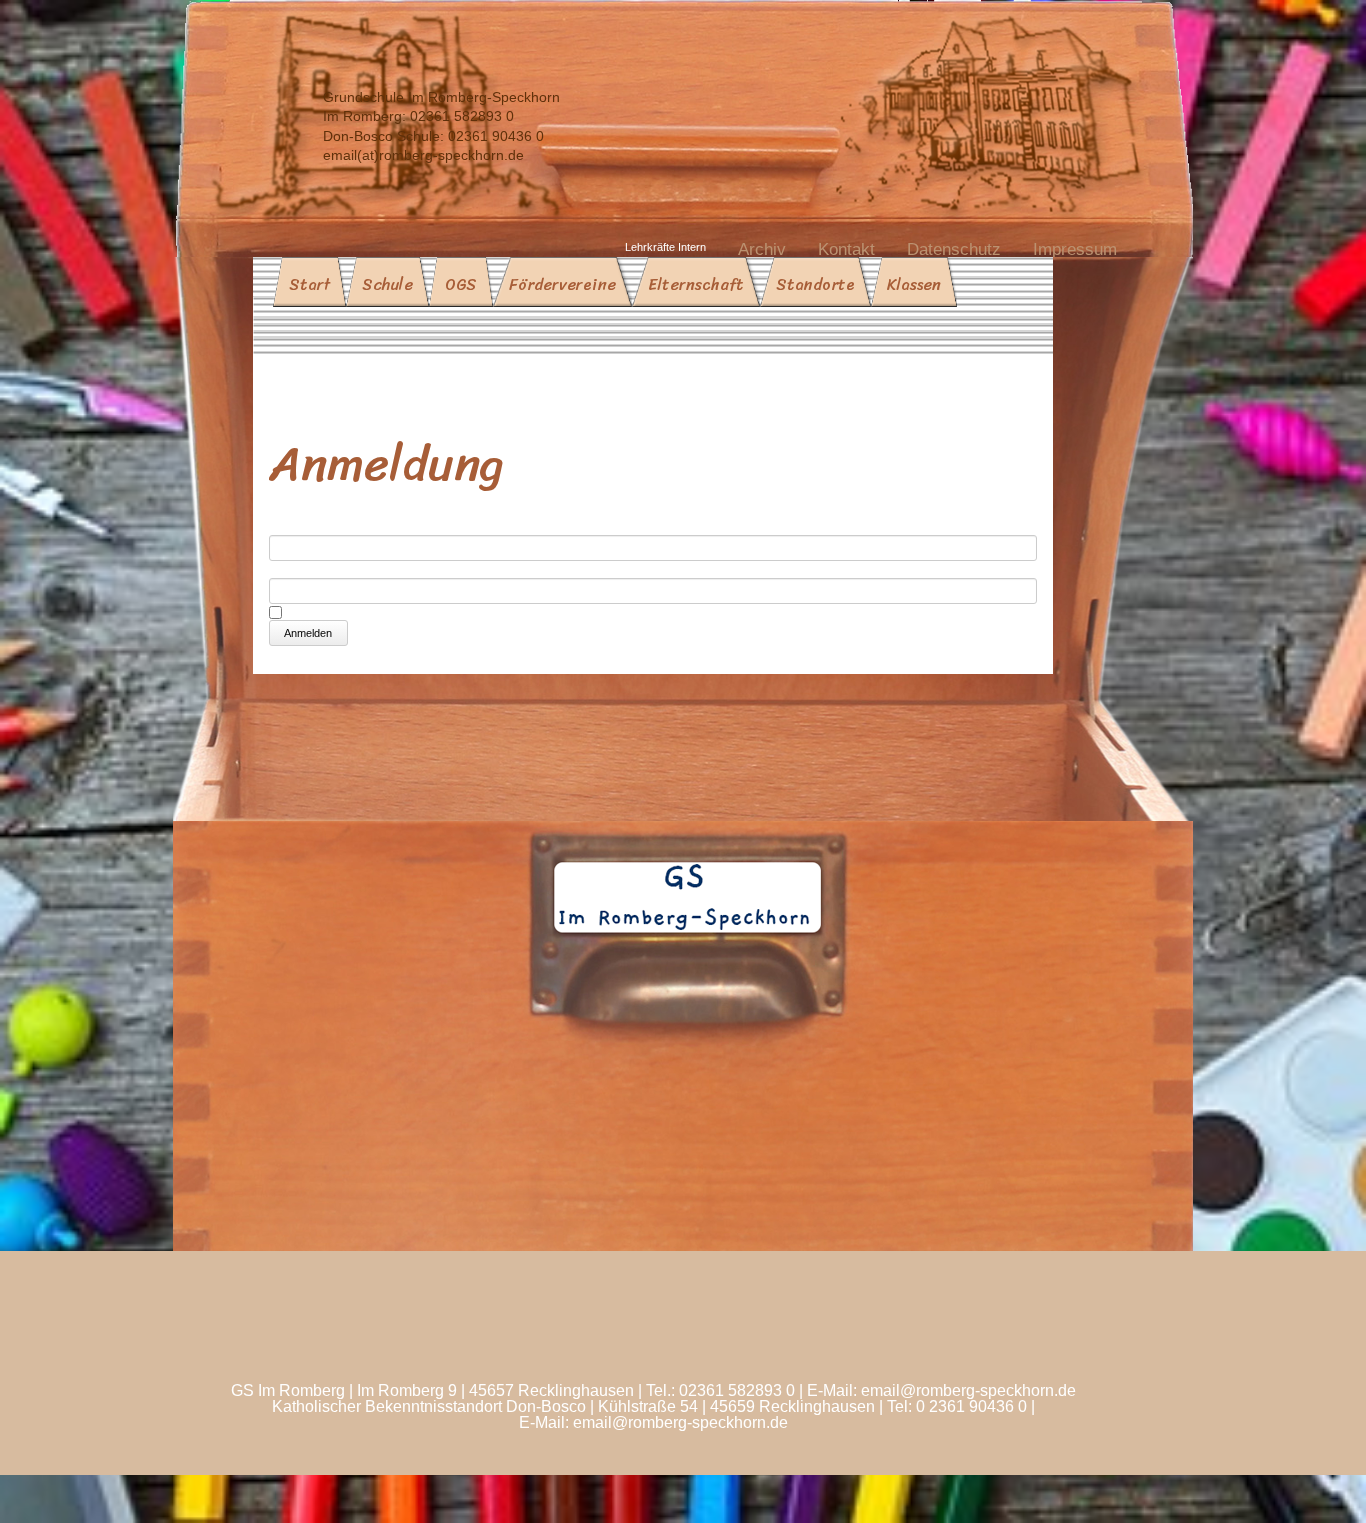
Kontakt (846, 249)
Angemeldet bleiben (360, 611)
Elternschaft (696, 284)
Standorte (815, 284)
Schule (387, 284)
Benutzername (321, 526)
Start (309, 284)
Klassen (914, 284)
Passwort (302, 569)
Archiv (762, 249)
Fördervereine (562, 284)
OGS (461, 284)
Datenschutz (954, 249)
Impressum (1075, 249)
